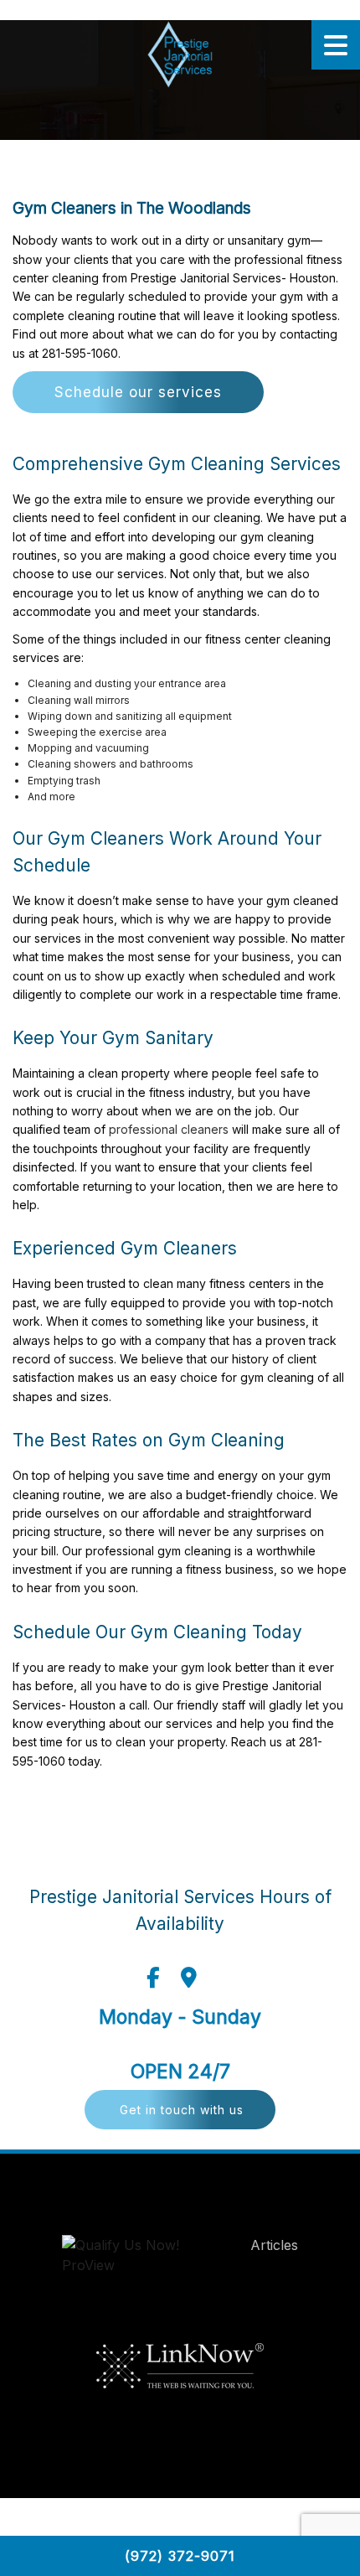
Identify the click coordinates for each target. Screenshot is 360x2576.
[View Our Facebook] (153, 1978)
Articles (274, 2245)
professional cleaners (169, 1129)
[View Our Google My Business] (189, 1978)
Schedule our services (138, 392)
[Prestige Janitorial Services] (180, 54)
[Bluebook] (138, 2259)
